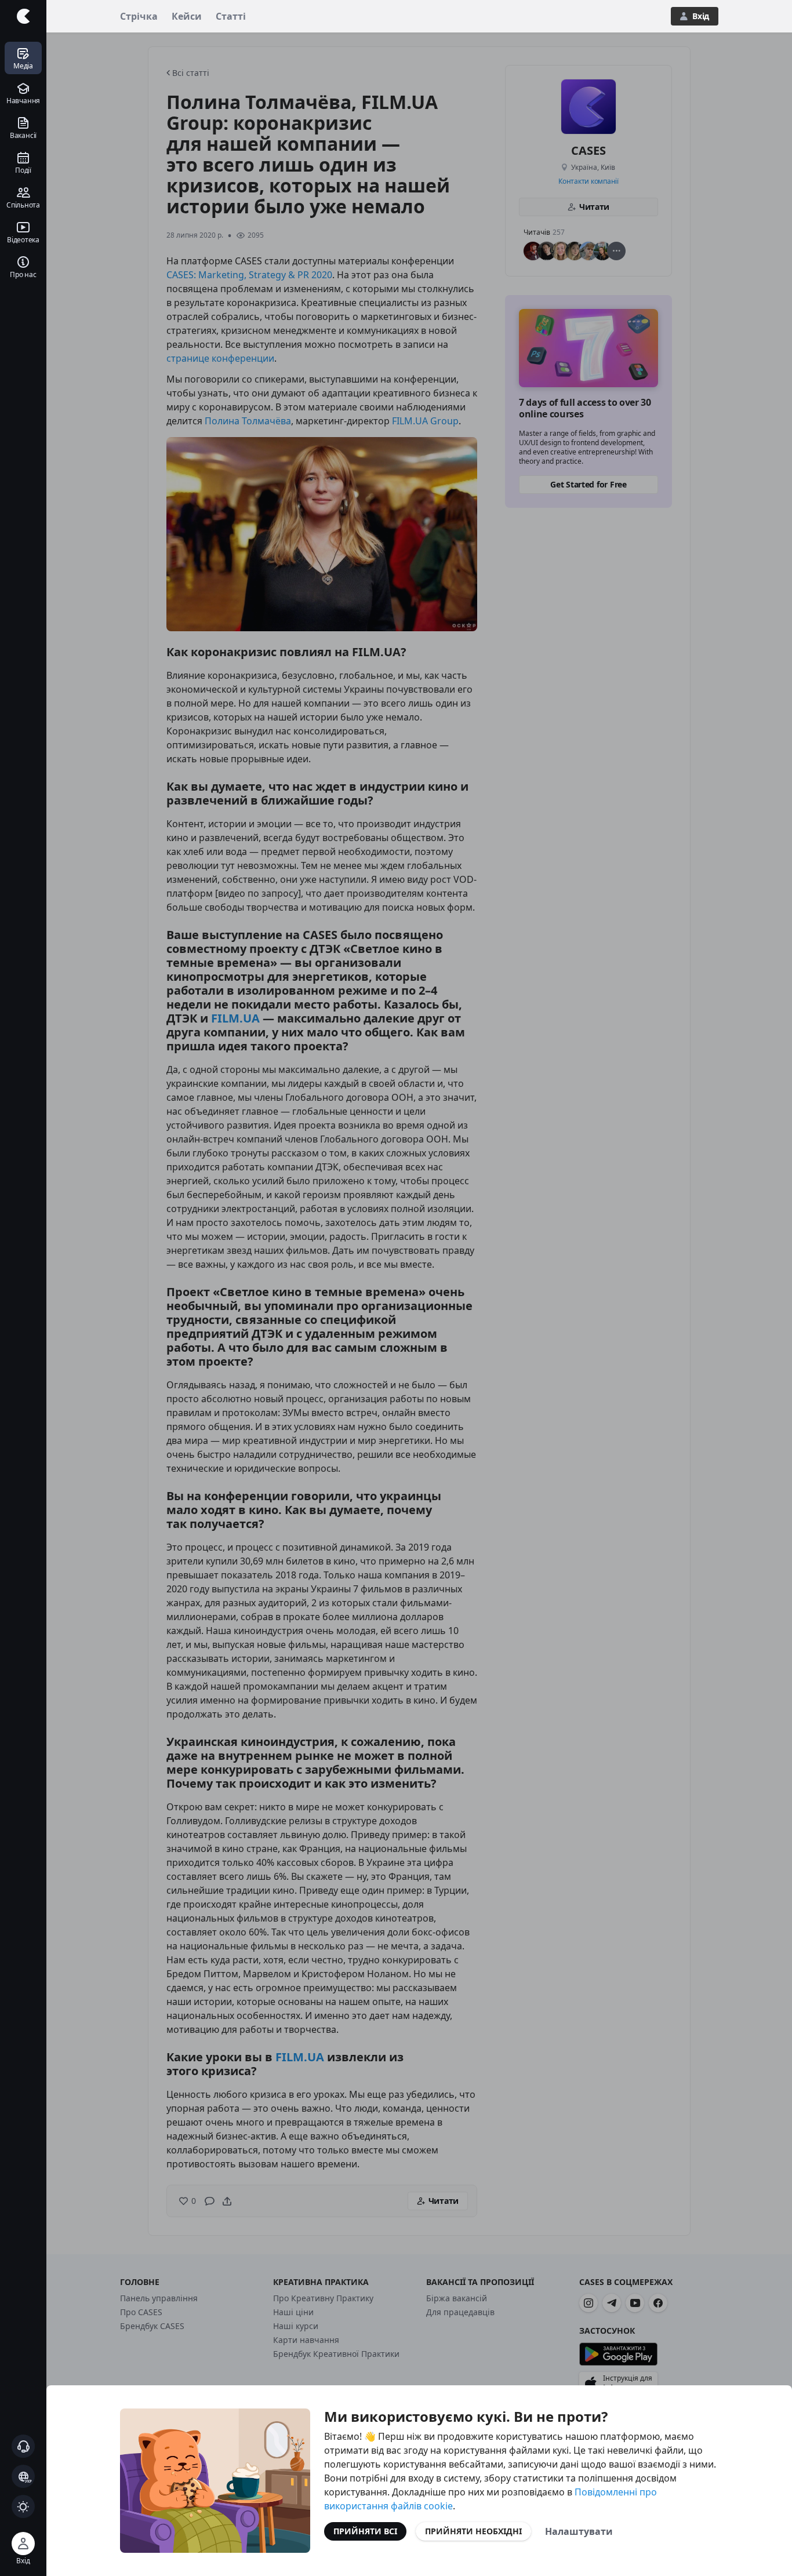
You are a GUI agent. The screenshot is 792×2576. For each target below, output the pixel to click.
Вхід (701, 16)
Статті (231, 16)
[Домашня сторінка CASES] (23, 16)
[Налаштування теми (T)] (23, 2506)
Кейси (187, 16)
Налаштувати (579, 2531)
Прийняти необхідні (473, 2531)
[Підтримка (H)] (23, 2446)
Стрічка (139, 16)
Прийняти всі (365, 2531)
